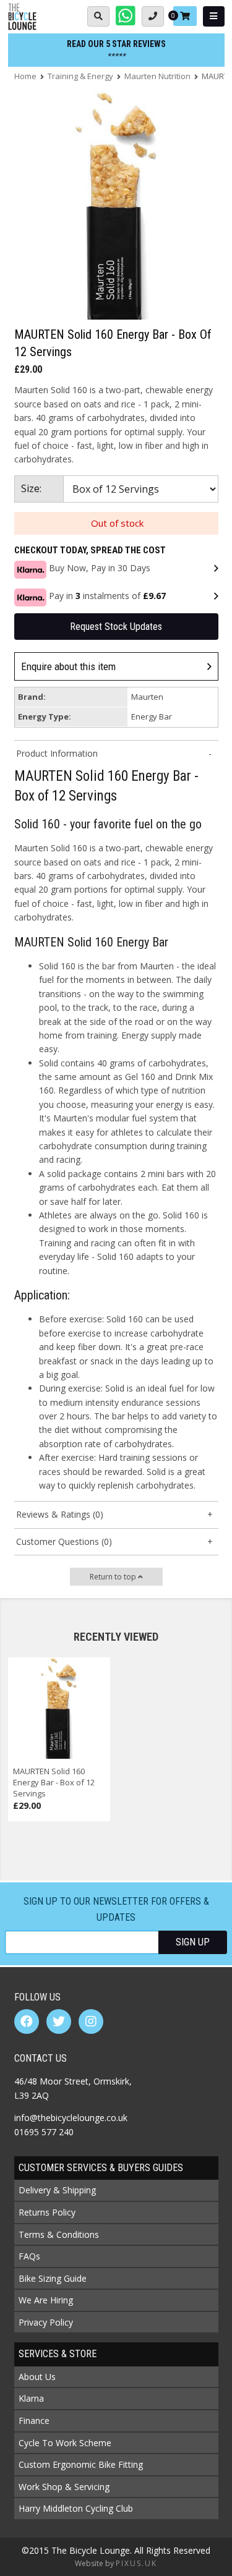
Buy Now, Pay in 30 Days (100, 568)
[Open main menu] (214, 16)
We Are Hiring (46, 2300)
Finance (34, 2421)
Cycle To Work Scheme (65, 2443)
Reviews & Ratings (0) (60, 1514)
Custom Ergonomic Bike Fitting (81, 2464)
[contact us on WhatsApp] (126, 16)
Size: (31, 488)
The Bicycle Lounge (22, 17)
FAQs (29, 2256)
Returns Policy (47, 2212)
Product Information (57, 753)
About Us (37, 2377)
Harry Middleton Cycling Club (76, 2508)
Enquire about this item (68, 666)
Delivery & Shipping (57, 2190)
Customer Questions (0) (64, 1541)
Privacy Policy (46, 2322)
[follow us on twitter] (59, 2021)
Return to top (114, 1577)
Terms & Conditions (59, 2234)
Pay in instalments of (107, 596)
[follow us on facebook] (27, 2021)
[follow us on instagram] (91, 2021)
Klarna (31, 2398)
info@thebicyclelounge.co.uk (71, 2118)
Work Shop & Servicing (64, 2487)
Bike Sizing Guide (53, 2278)
